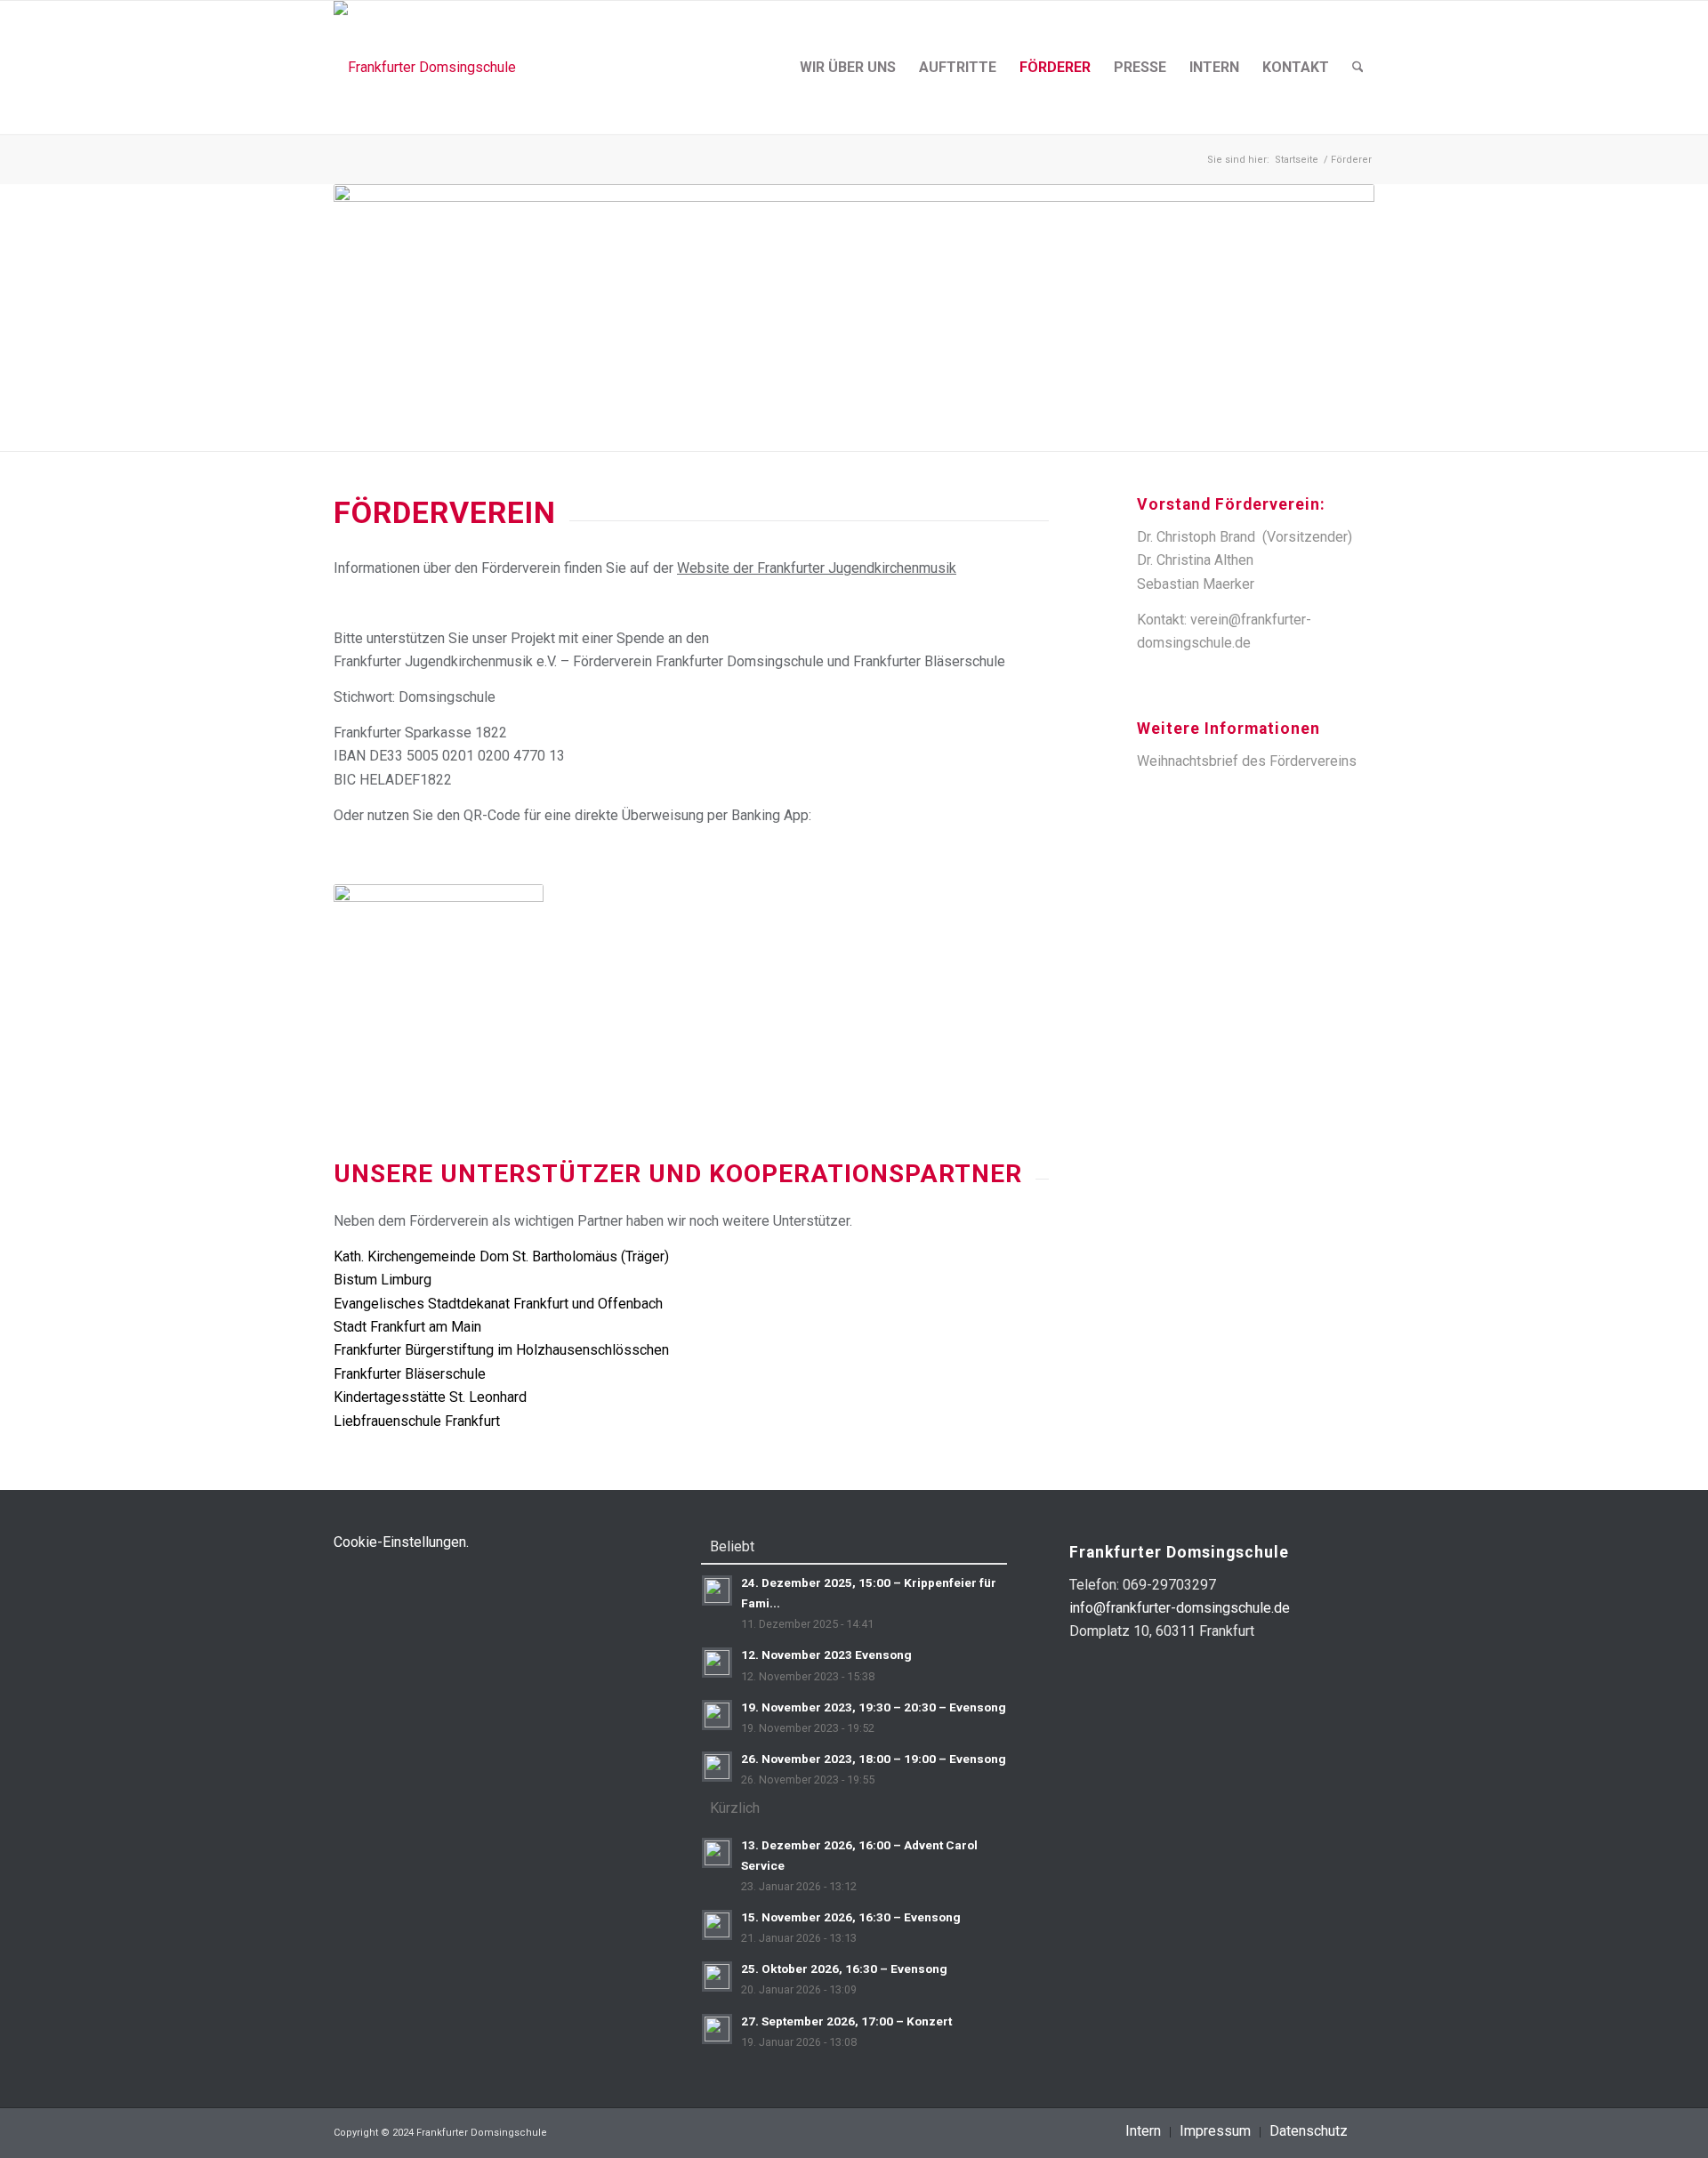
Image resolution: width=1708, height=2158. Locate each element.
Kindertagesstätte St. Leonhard (430, 1397)
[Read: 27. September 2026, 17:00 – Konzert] (717, 2029)
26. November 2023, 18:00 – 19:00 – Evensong (874, 1759)
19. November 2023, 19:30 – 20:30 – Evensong (874, 1707)
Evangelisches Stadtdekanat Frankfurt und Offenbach (498, 1304)
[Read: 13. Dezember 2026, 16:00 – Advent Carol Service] (717, 1853)
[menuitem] (848, 68)
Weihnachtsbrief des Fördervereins (1247, 761)
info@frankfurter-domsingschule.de (1180, 1608)
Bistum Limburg (383, 1280)
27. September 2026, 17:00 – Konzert (846, 2021)
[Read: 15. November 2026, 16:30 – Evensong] (717, 1925)
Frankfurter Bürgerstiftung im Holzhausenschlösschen (501, 1350)
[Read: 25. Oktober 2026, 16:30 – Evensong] (717, 1977)
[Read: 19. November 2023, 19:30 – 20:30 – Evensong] (717, 1715)
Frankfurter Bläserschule (410, 1374)
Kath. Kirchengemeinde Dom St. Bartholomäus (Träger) (501, 1256)
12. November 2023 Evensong (826, 1655)
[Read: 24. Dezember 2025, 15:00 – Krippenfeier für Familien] (717, 1590)
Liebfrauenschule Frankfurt (417, 1421)
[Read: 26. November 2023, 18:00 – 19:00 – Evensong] (717, 1767)
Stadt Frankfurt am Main (407, 1327)
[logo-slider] (425, 68)
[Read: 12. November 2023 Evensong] (717, 1663)
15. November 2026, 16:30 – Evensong (851, 1917)
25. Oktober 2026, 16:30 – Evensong (844, 1969)
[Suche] (1358, 68)
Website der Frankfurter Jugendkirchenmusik (817, 568)
